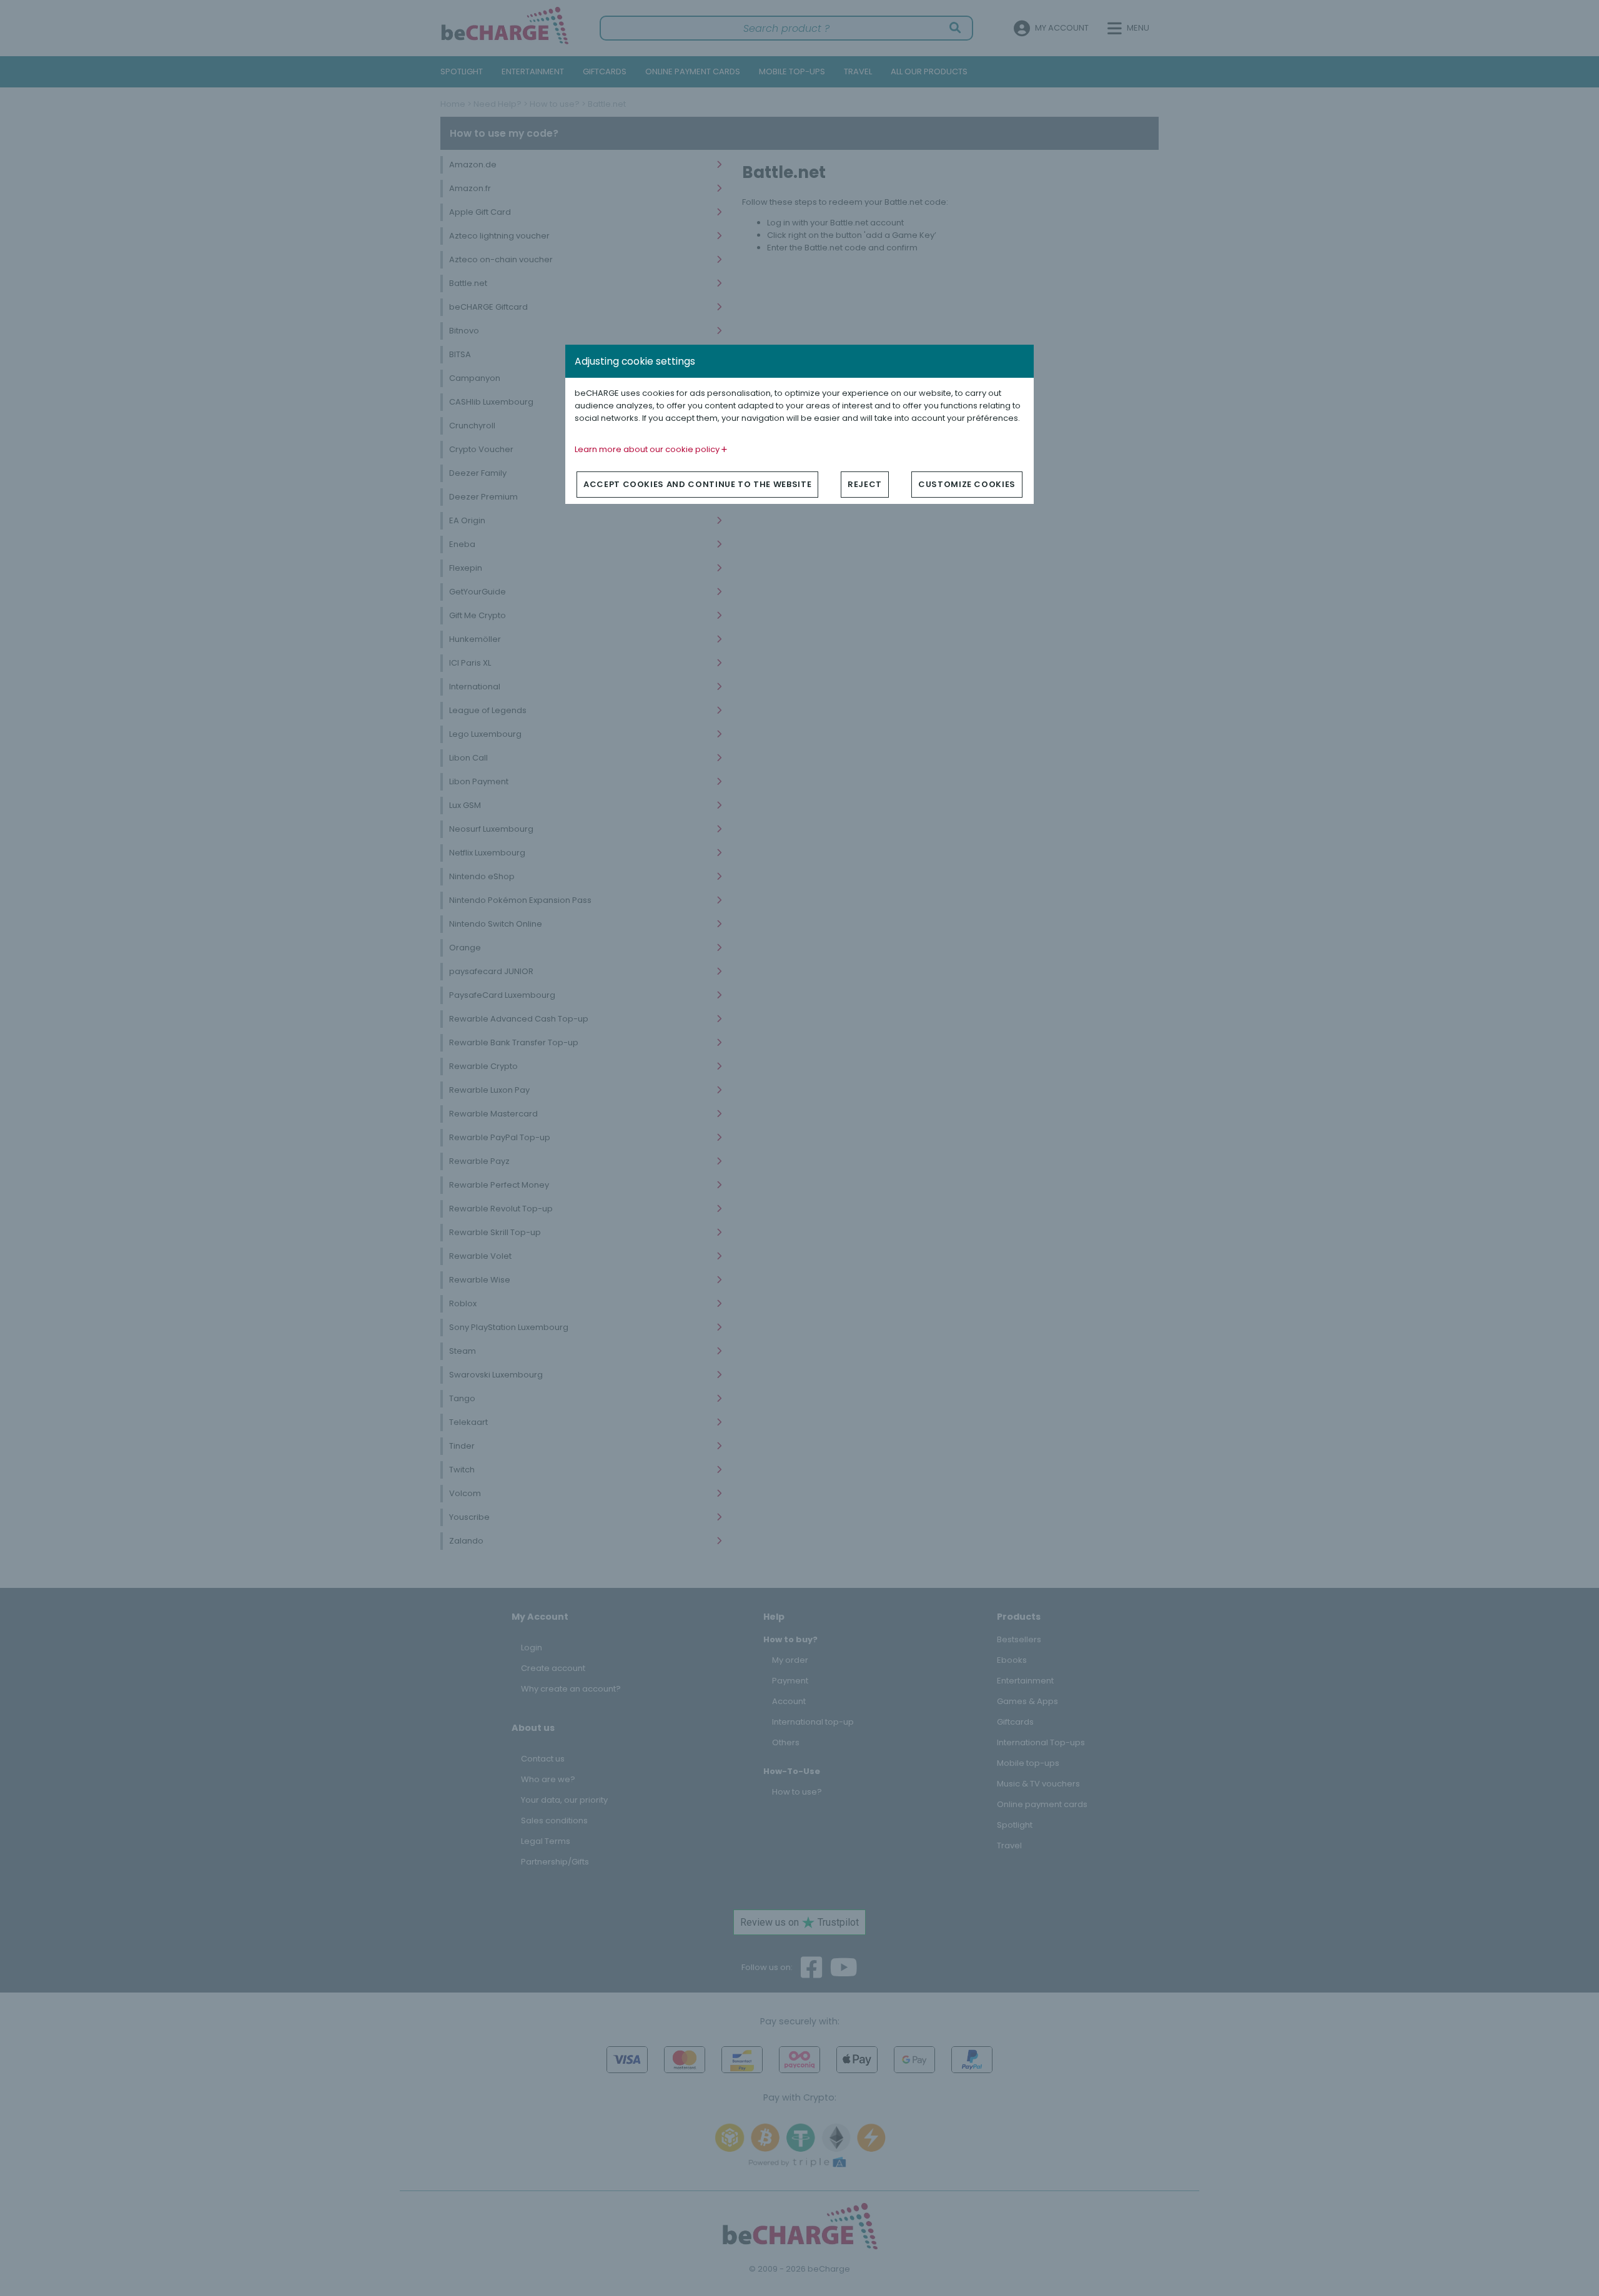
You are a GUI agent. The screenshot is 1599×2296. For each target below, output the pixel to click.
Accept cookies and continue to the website (697, 484)
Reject (865, 484)
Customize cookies (967, 484)
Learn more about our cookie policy (648, 449)
